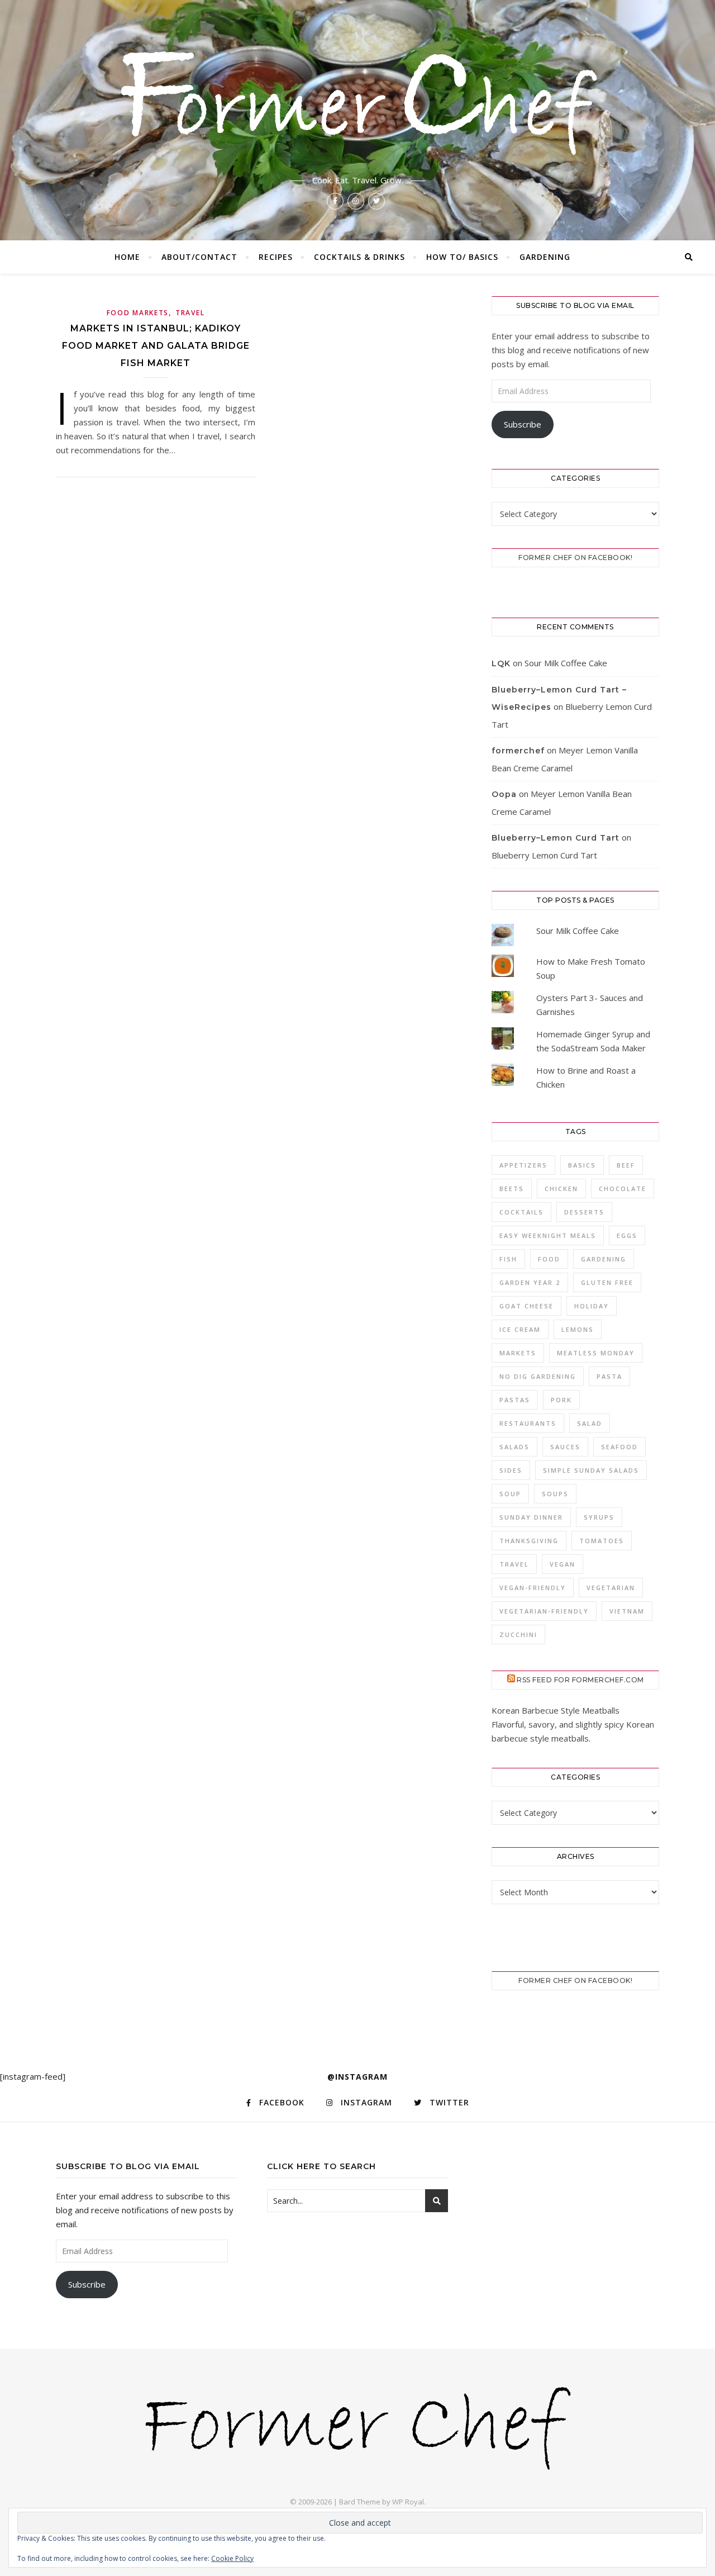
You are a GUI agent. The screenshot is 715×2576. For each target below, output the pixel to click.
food (549, 1259)
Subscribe (523, 424)
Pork (561, 1400)
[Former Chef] (357, 99)
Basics (582, 1165)
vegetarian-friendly (544, 1611)
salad (590, 1423)
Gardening (545, 257)
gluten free (607, 1282)
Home (127, 257)
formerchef (518, 751)
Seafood (619, 1447)
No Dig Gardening (538, 1376)
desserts (584, 1212)
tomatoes (602, 1541)
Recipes (276, 257)
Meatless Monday (596, 1353)
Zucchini (518, 1635)
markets (518, 1353)
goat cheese (526, 1306)
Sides (511, 1470)
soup (510, 1494)
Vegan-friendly (533, 1588)
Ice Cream (520, 1329)
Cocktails (521, 1212)
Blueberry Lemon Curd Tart (544, 855)
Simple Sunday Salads (591, 1470)
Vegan (563, 1564)
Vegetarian (611, 1588)
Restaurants (528, 1423)
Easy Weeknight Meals (548, 1235)
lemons (578, 1329)
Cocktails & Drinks (359, 257)
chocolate (623, 1189)
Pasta (609, 1376)
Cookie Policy (232, 2558)
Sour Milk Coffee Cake (566, 663)
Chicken (561, 1189)
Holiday (592, 1306)
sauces (565, 1447)
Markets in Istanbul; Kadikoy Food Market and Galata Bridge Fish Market (156, 346)
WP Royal (408, 2502)
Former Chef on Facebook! (575, 558)
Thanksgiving (529, 1541)
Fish (508, 1259)
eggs (627, 1235)
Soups (555, 1494)
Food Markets (138, 313)
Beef (626, 1165)
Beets (512, 1189)
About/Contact (199, 257)
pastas (515, 1400)
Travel (190, 313)
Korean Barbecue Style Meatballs (556, 1710)
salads (514, 1447)
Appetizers (523, 1165)
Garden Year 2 (530, 1282)
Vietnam (627, 1611)
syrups (599, 1517)
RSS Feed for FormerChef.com (580, 1680)
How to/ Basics (462, 257)
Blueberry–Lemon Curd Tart (556, 838)
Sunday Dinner (531, 1517)
